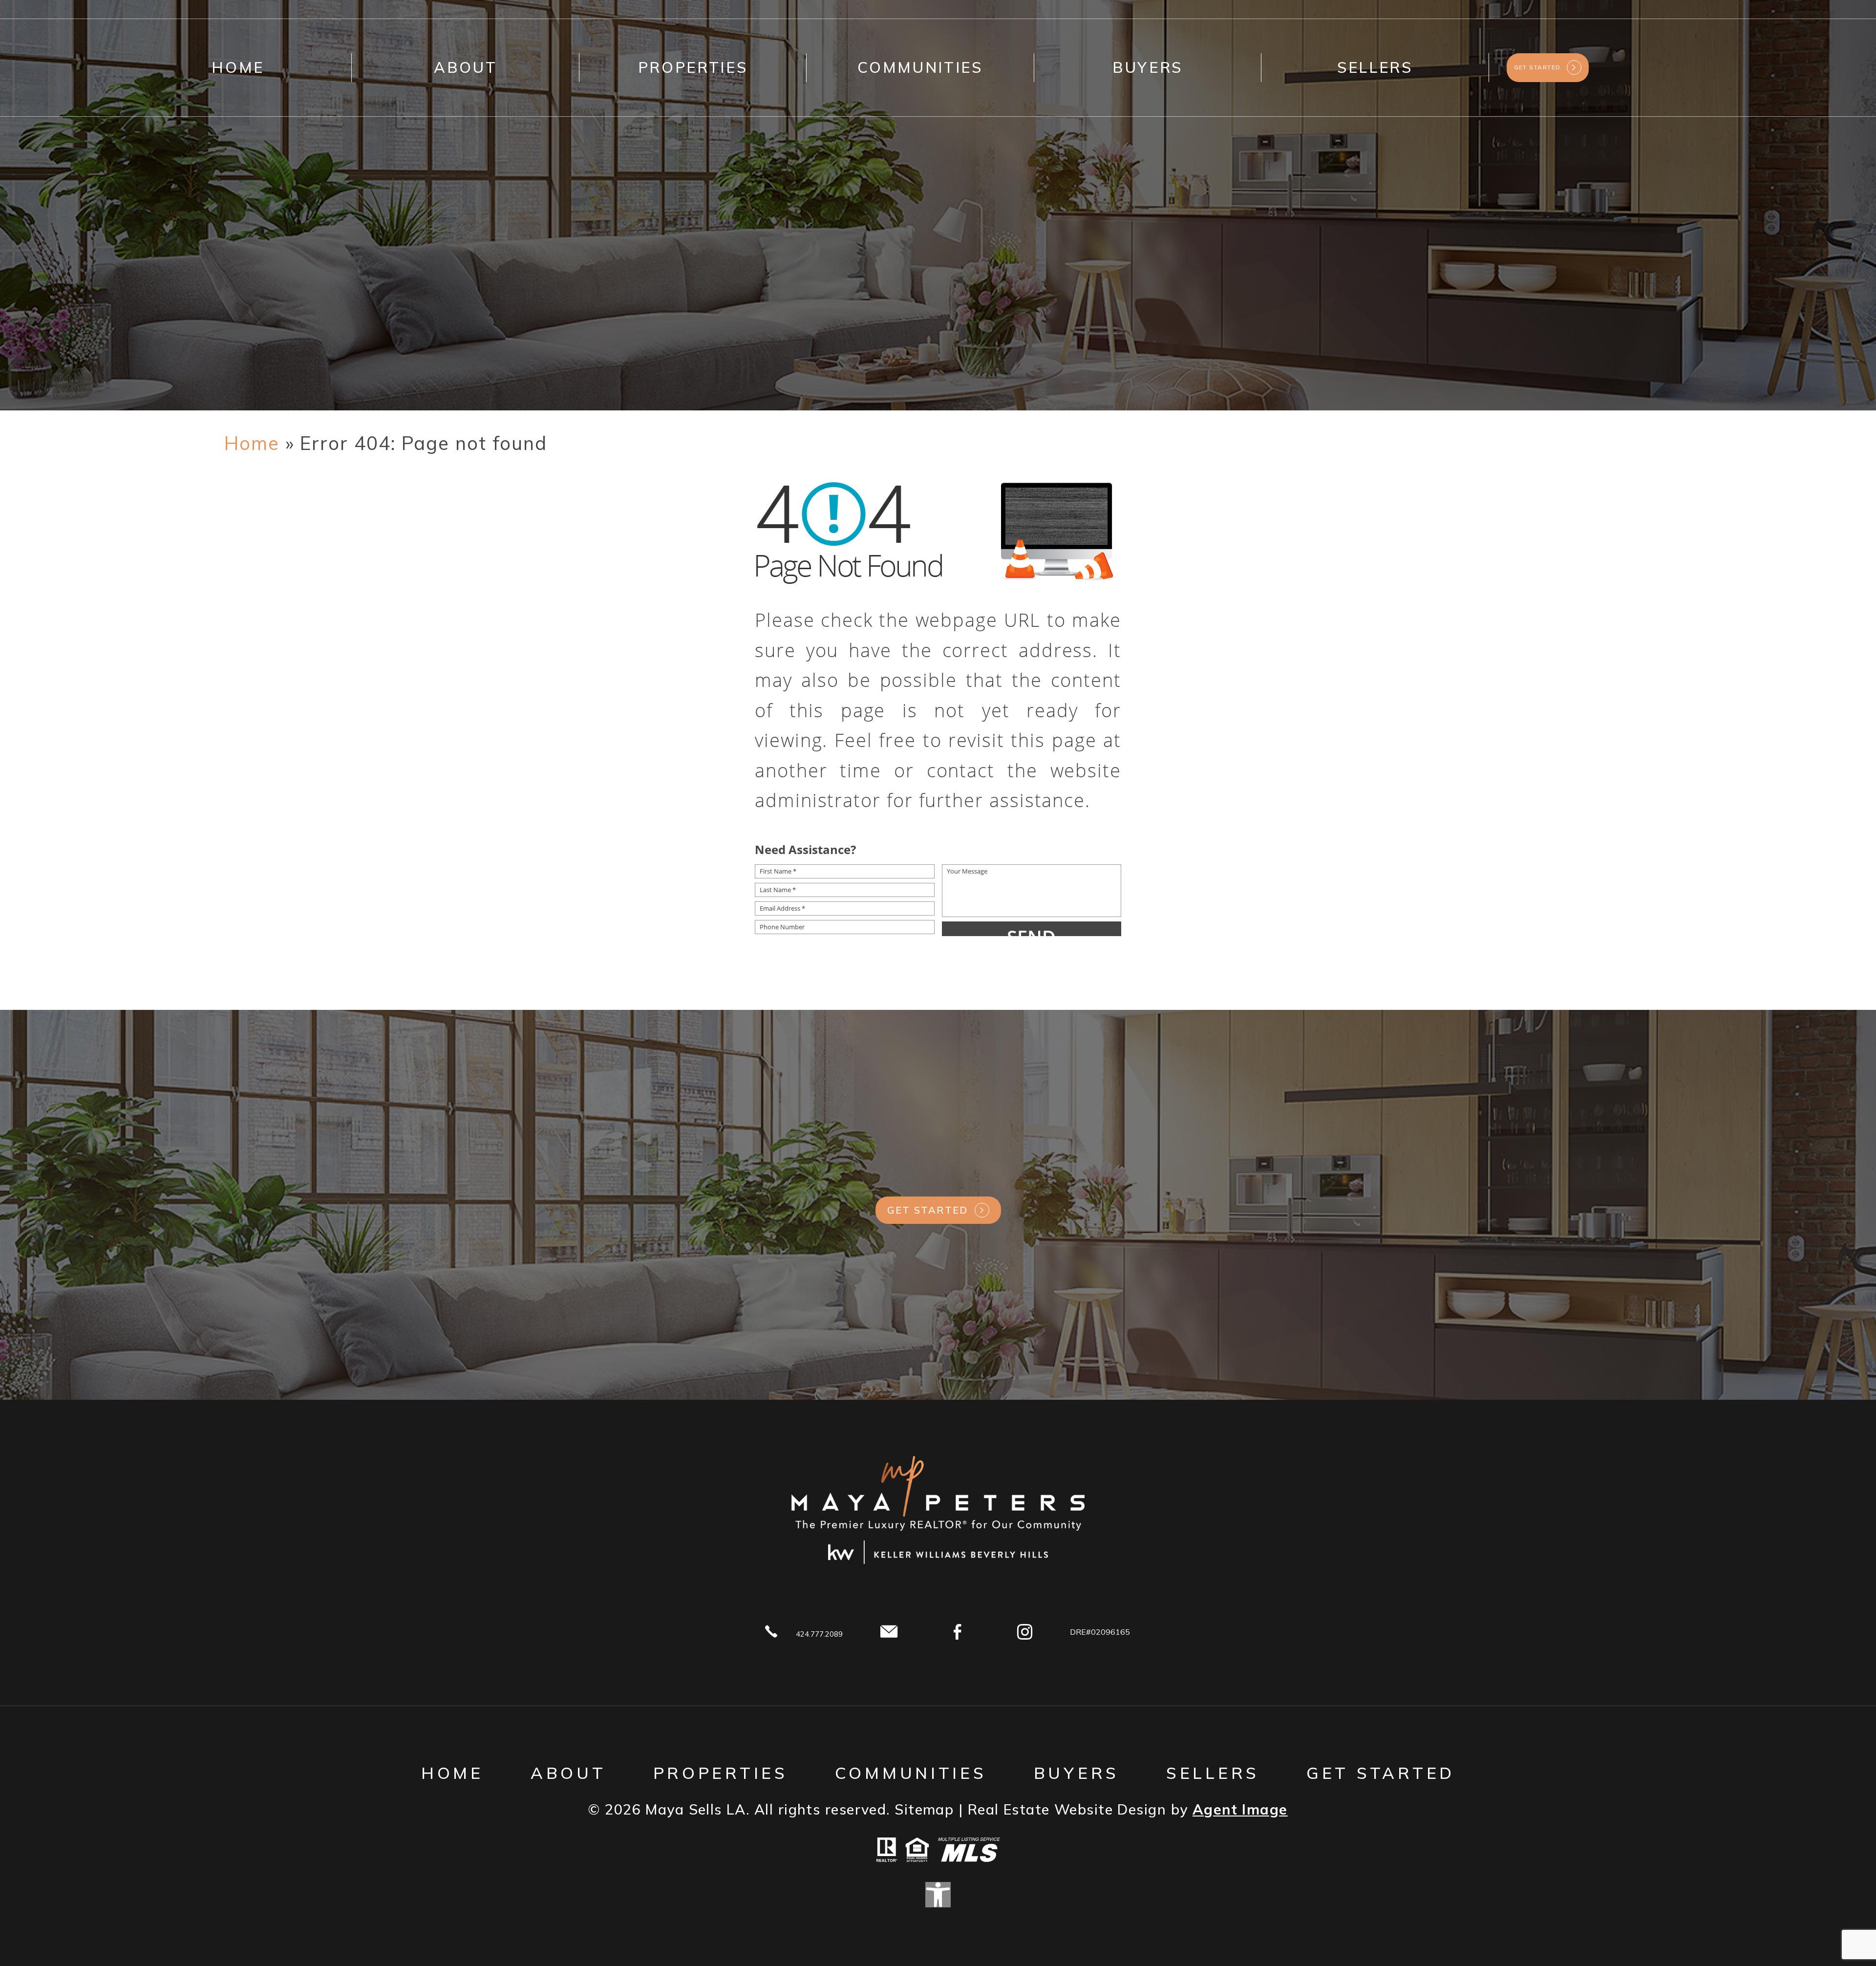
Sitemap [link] (924, 1809)
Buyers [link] (1148, 67)
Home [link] (238, 67)
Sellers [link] (1375, 67)
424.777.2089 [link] (819, 1634)
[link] (252, 443)
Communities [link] (920, 67)
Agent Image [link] (1240, 1809)
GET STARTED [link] (1537, 67)
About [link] (465, 67)
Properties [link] (693, 67)
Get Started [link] (928, 1210)
